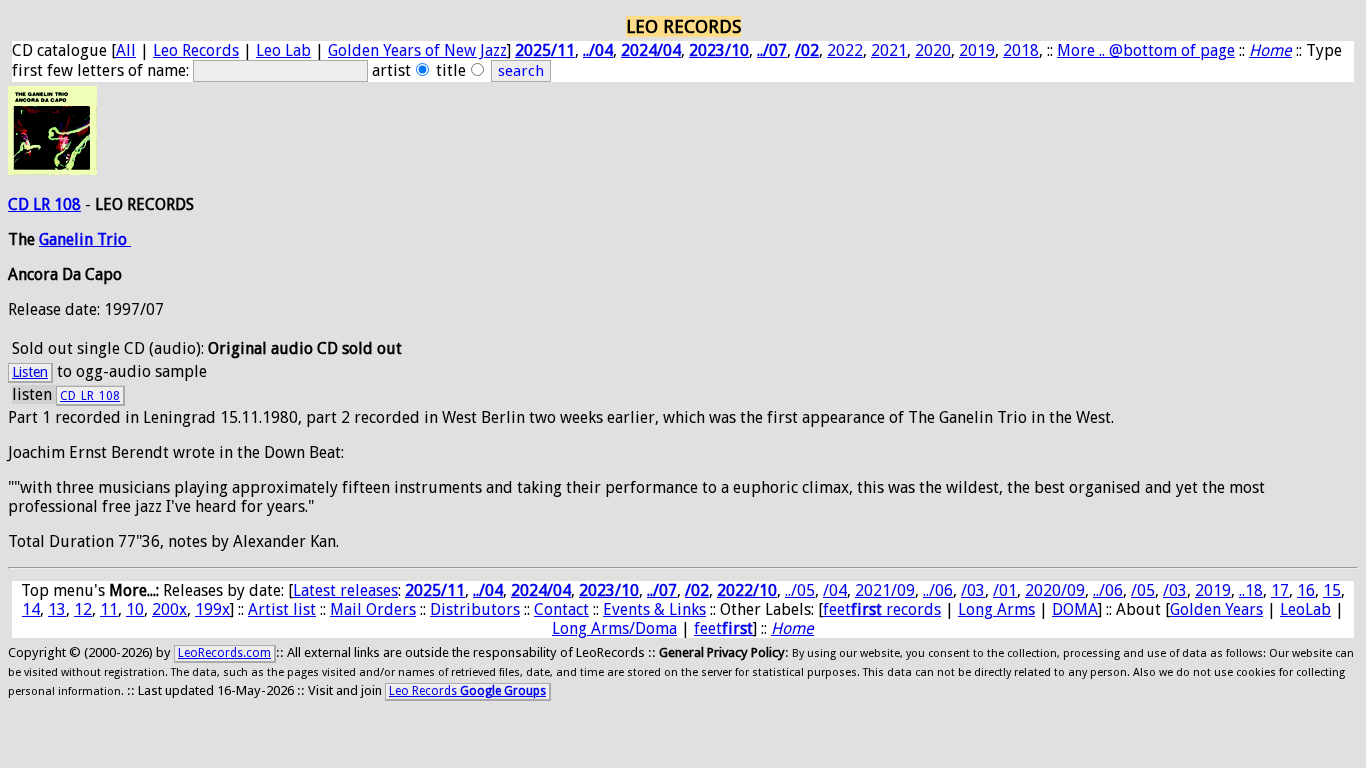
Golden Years (1216, 609)
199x (212, 609)
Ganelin (68, 239)
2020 (933, 50)
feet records (882, 609)
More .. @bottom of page (1146, 50)
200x (169, 609)
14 (31, 609)
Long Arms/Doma (614, 628)
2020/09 (1055, 590)
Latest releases (345, 590)
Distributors (475, 609)
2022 (845, 50)
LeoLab (1305, 609)
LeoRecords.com (224, 653)
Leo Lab (283, 50)
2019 (977, 50)
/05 (1143, 590)
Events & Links (654, 609)
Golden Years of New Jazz (417, 50)
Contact (561, 609)
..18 (1251, 590)
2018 (1021, 50)
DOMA (1075, 609)
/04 (835, 590)
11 (109, 609)
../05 (800, 590)
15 (1332, 590)
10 (135, 609)
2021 (889, 50)
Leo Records (196, 50)
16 (1306, 590)
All (126, 50)
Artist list (282, 609)
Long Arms (996, 609)
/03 (973, 590)
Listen (30, 372)
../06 (938, 590)
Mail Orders (373, 609)
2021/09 (885, 590)
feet (723, 628)
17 (1280, 590)
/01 (1005, 590)
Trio (114, 239)
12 (83, 609)
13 (57, 609)
